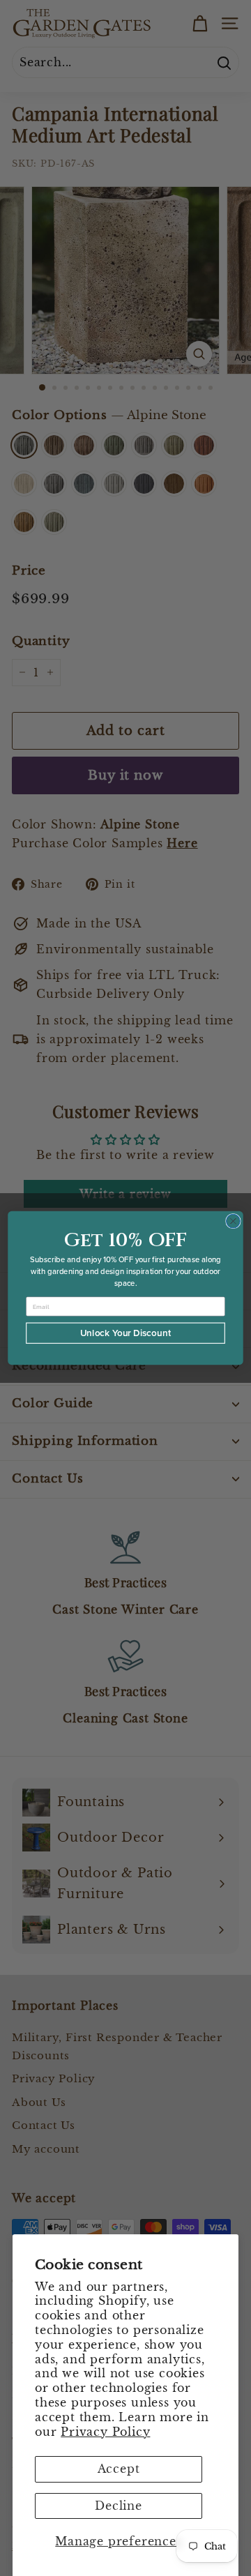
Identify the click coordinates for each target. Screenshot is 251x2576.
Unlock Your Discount (126, 1333)
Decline (119, 2506)
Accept (119, 2469)
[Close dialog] (234, 1221)
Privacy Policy (105, 2432)
